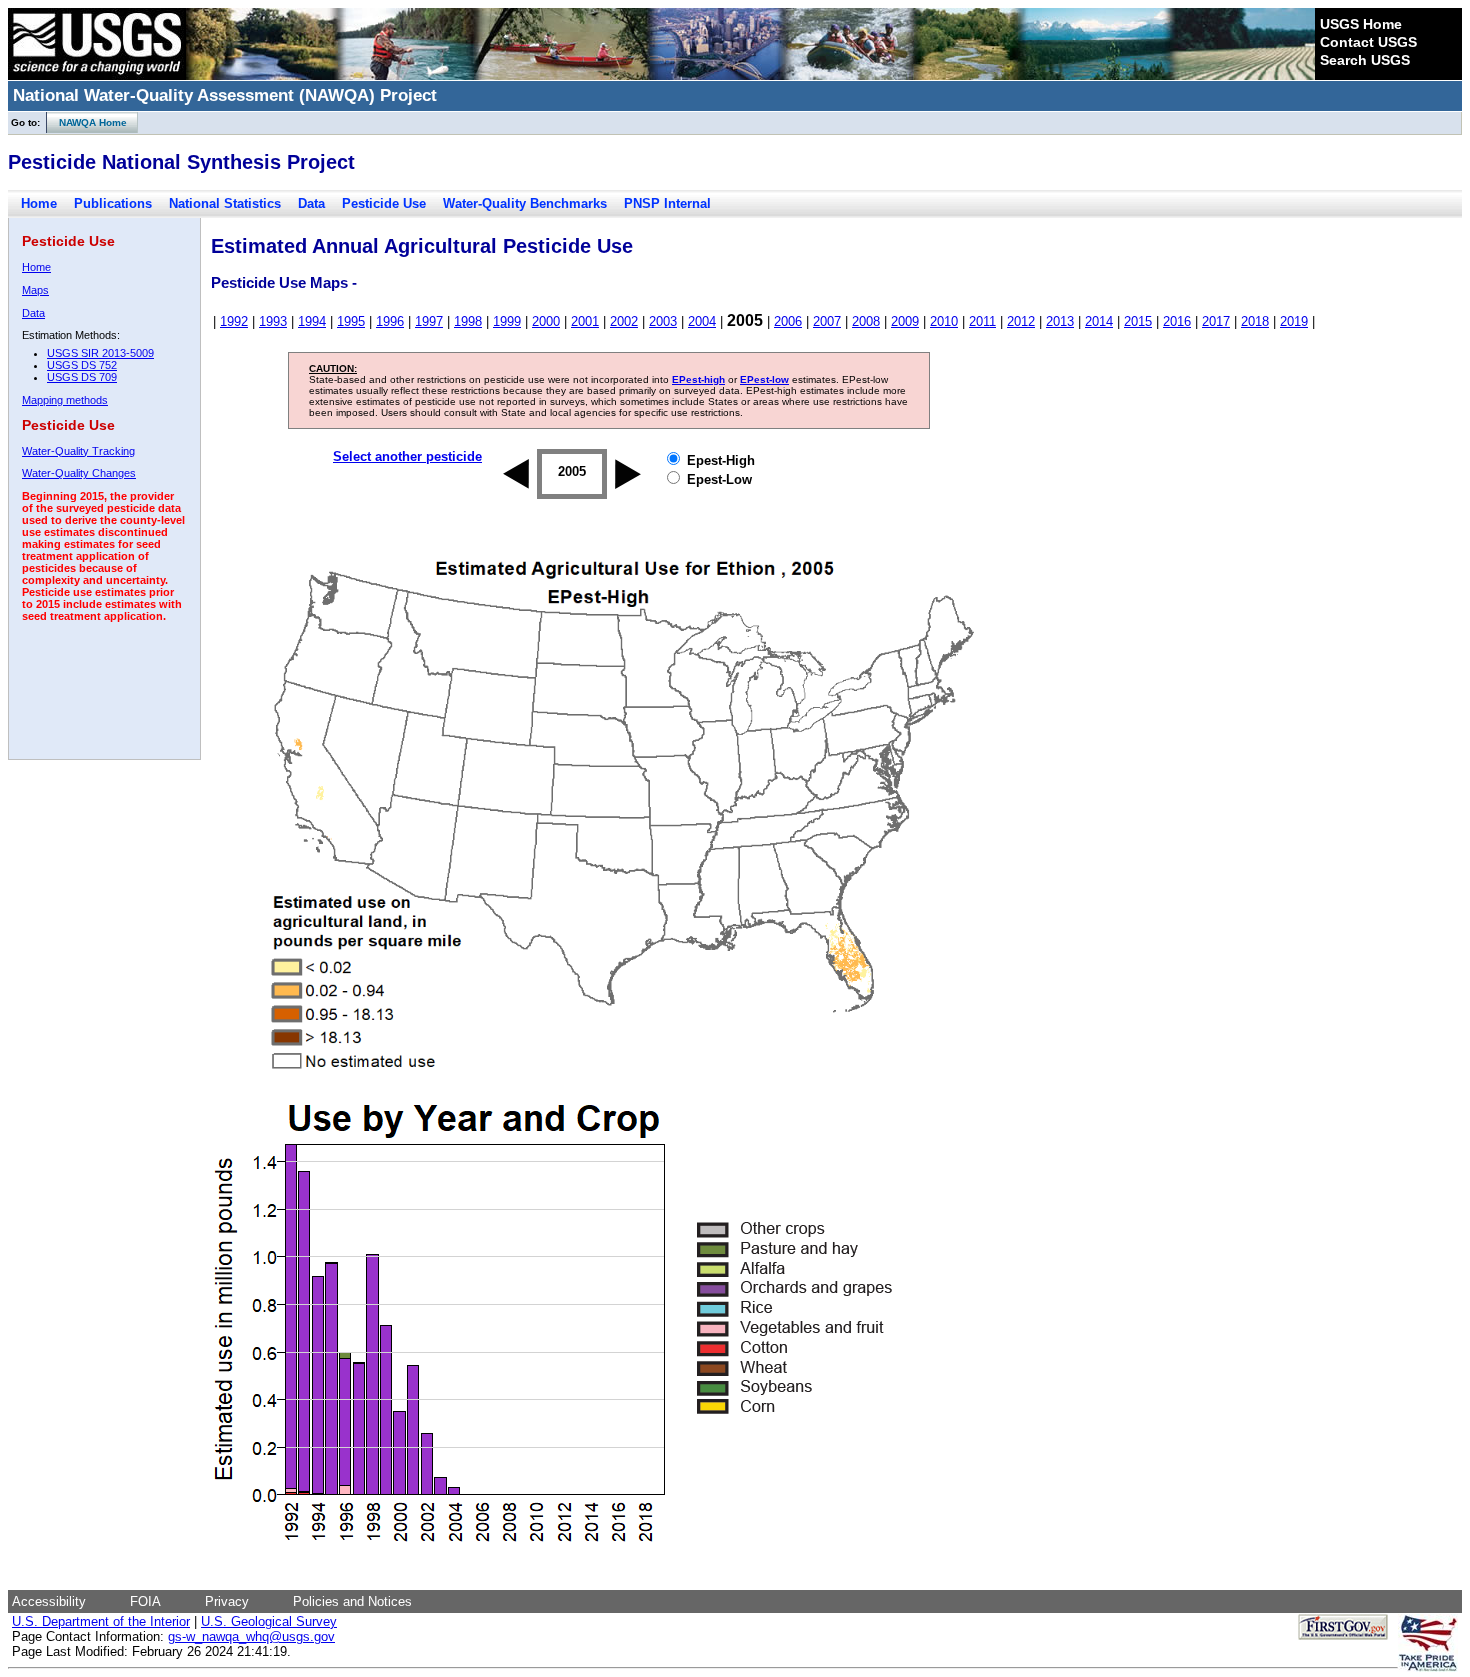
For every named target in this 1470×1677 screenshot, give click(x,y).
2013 (1060, 321)
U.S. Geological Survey (269, 1621)
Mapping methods (65, 400)
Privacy (227, 1601)
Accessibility (49, 1601)
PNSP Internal (667, 203)
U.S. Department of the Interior (101, 1621)
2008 (866, 321)
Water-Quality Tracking (78, 451)
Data (311, 203)
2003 (663, 321)
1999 (507, 321)
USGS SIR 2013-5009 (100, 353)
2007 (827, 321)
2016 (1177, 321)
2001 (585, 321)
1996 (390, 321)
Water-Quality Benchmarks (525, 203)
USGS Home (1361, 24)
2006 (788, 321)
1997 (429, 321)
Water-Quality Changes (79, 473)
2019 (1294, 321)
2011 (982, 321)
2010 (944, 321)
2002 (624, 321)
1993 (273, 321)
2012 (1021, 321)
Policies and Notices (352, 1601)
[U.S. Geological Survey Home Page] (97, 75)
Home (39, 203)
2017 (1216, 321)
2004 (702, 321)
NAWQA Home (87, 122)
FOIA (145, 1601)
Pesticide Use (384, 203)
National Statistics (225, 203)
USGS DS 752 (82, 365)
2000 (546, 321)
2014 (1099, 321)
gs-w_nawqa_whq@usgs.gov (251, 1636)
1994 (312, 321)
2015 (1138, 321)
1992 (234, 321)
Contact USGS (1368, 42)
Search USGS (1365, 60)
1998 (468, 321)
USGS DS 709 (82, 377)
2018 (1255, 321)
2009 (905, 321)
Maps (35, 290)
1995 (351, 321)
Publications (113, 203)
